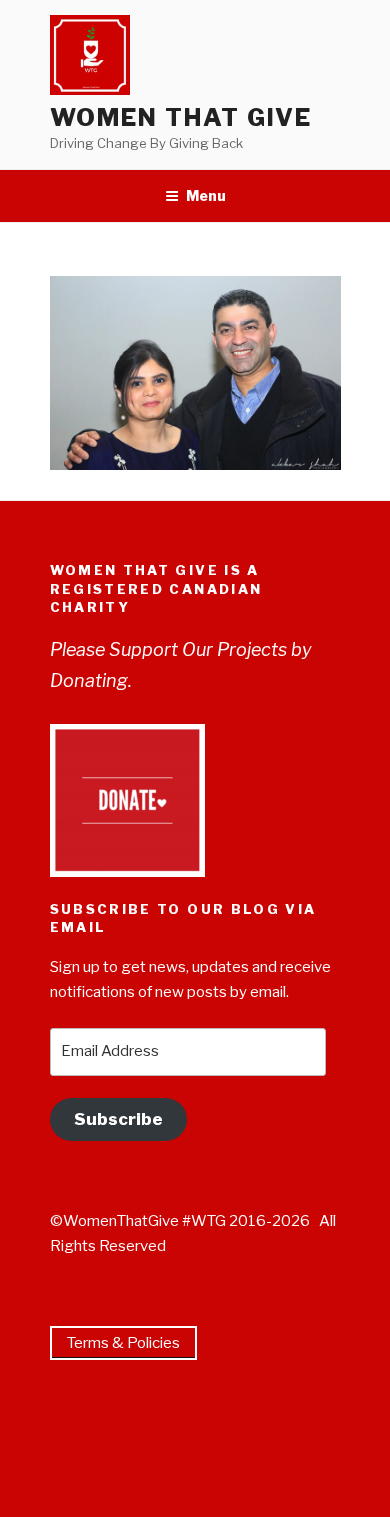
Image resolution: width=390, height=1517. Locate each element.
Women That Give (181, 117)
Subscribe (118, 1119)
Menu (206, 195)
